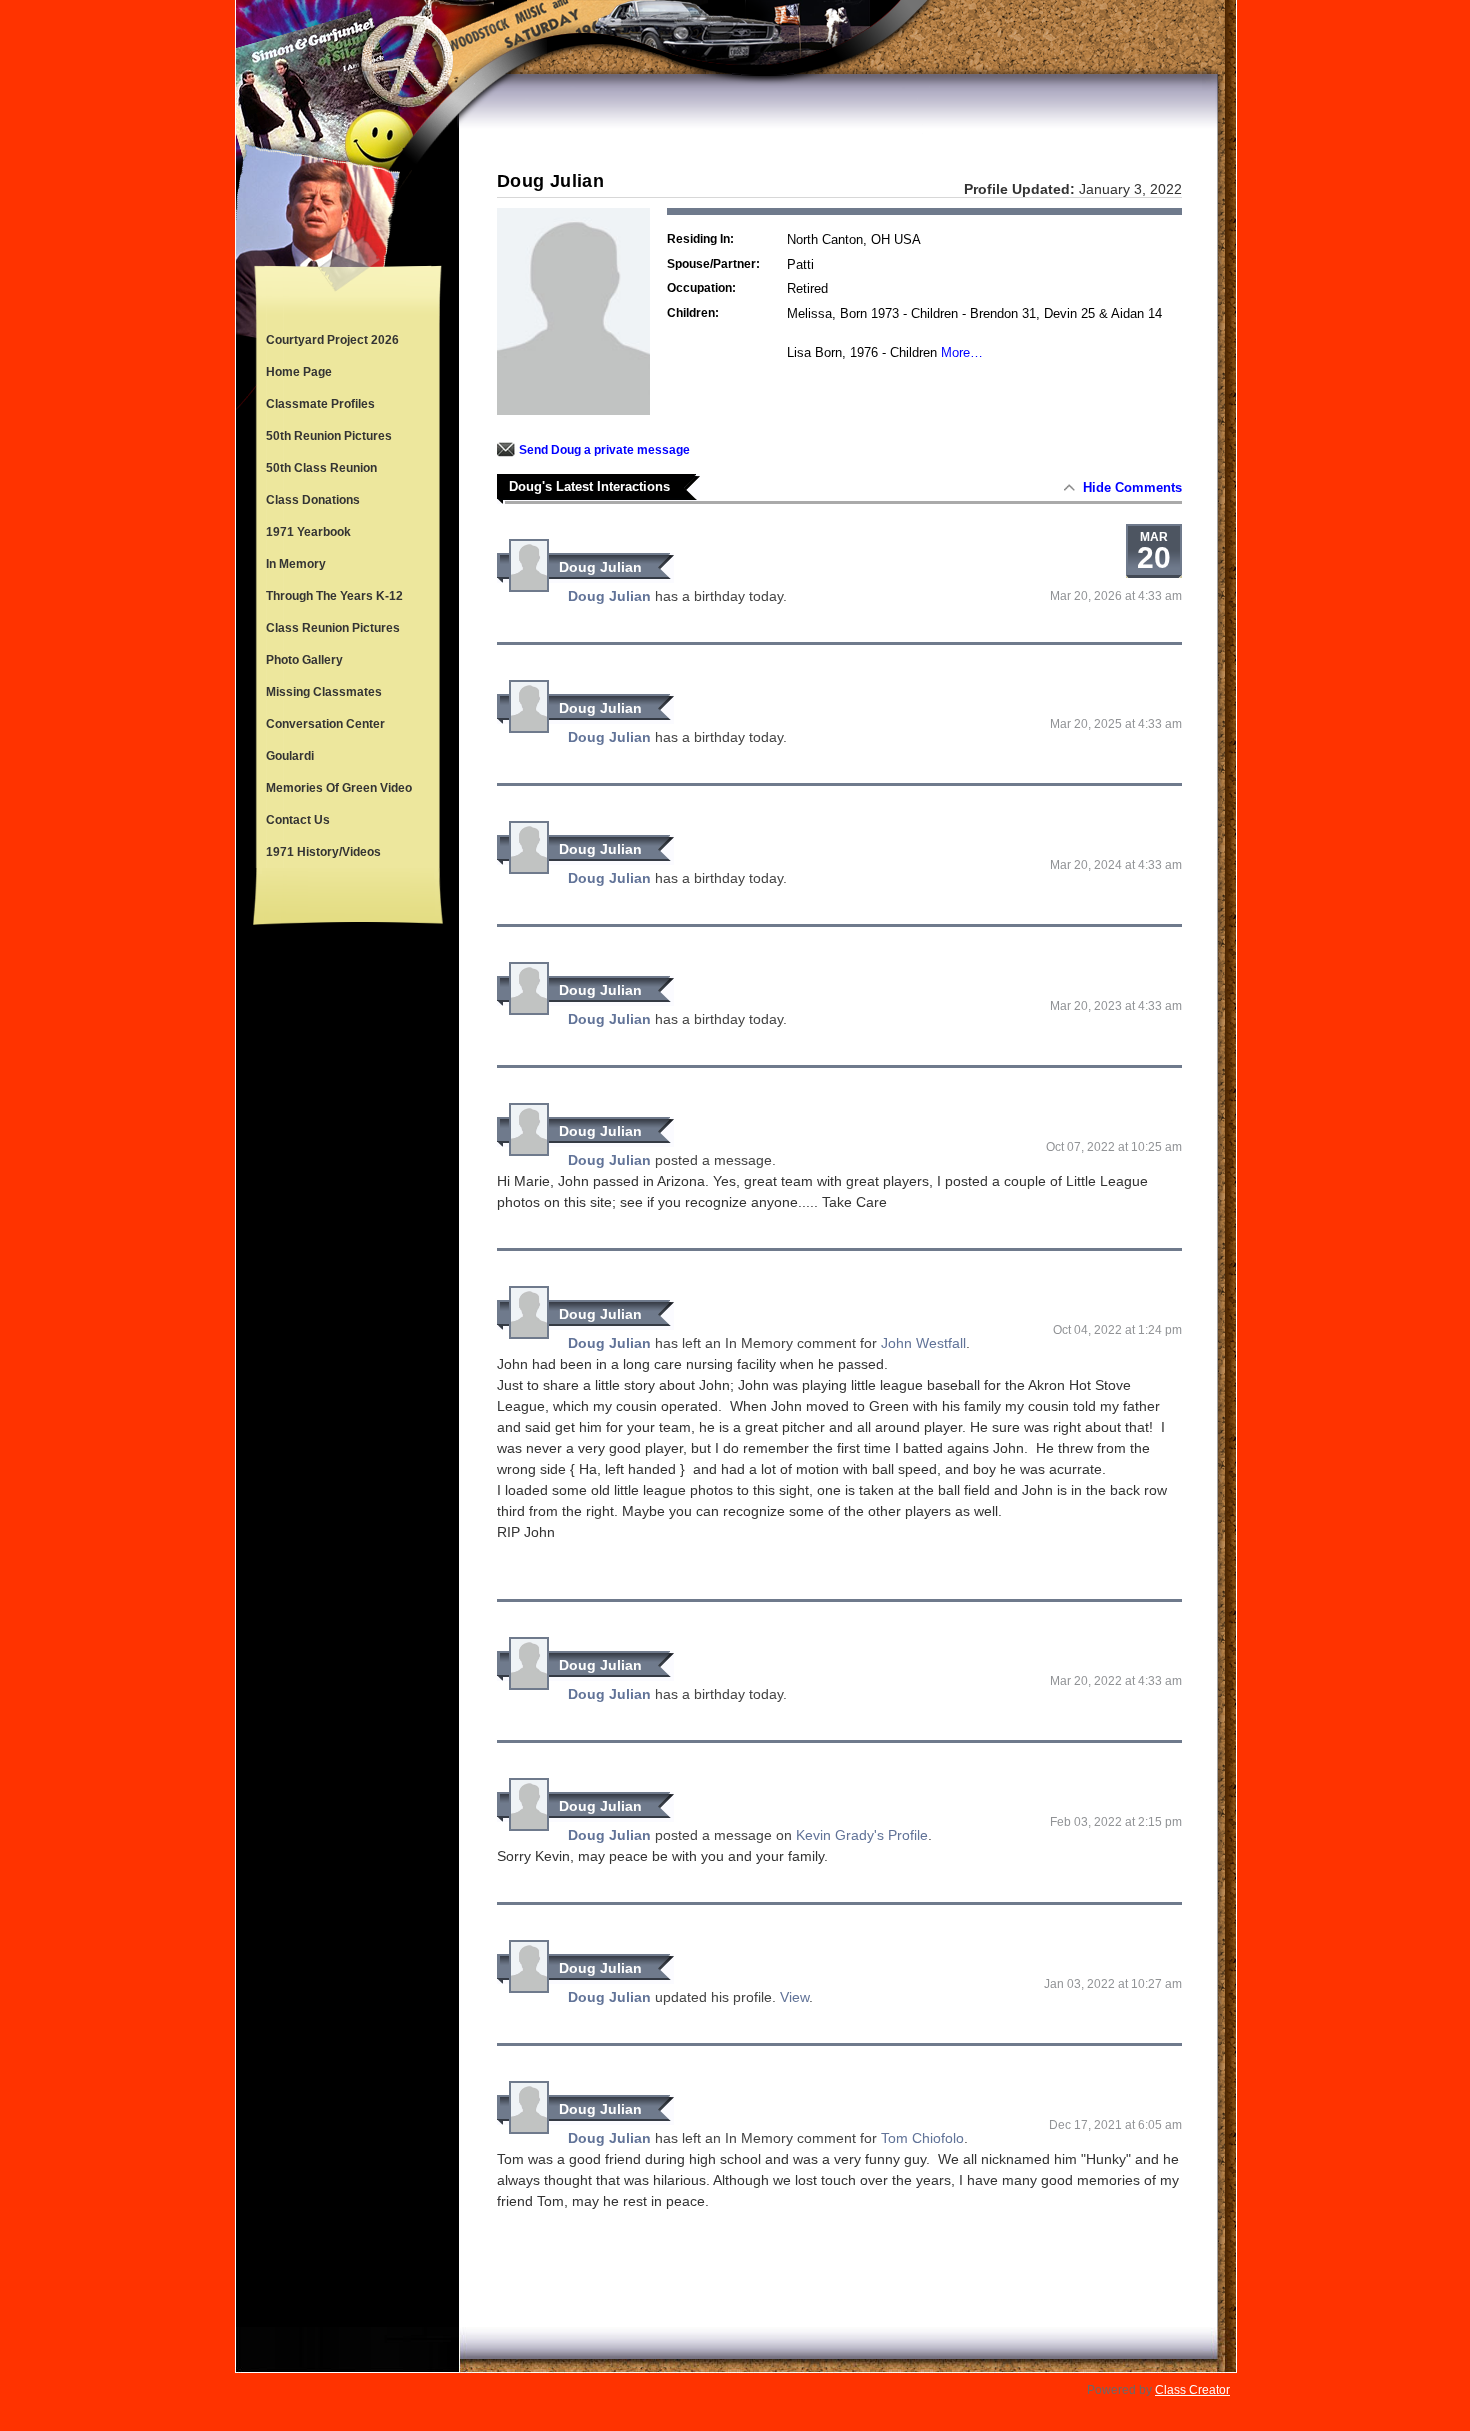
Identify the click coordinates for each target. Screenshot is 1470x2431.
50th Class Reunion (321, 468)
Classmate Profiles (320, 404)
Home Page (299, 372)
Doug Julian (600, 567)
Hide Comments (1132, 487)
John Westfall (923, 1343)
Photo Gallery (304, 660)
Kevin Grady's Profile (862, 1835)
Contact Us (298, 820)
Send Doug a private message (604, 450)
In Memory (296, 564)
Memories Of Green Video (339, 788)
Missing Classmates (324, 692)
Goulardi (290, 756)
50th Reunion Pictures (329, 436)
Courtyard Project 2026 (332, 340)
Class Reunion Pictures (333, 628)
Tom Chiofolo (922, 2138)
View (794, 1997)
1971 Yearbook (308, 532)
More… (962, 352)
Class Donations (313, 500)
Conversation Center (325, 724)
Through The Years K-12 (334, 596)
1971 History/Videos (323, 852)
